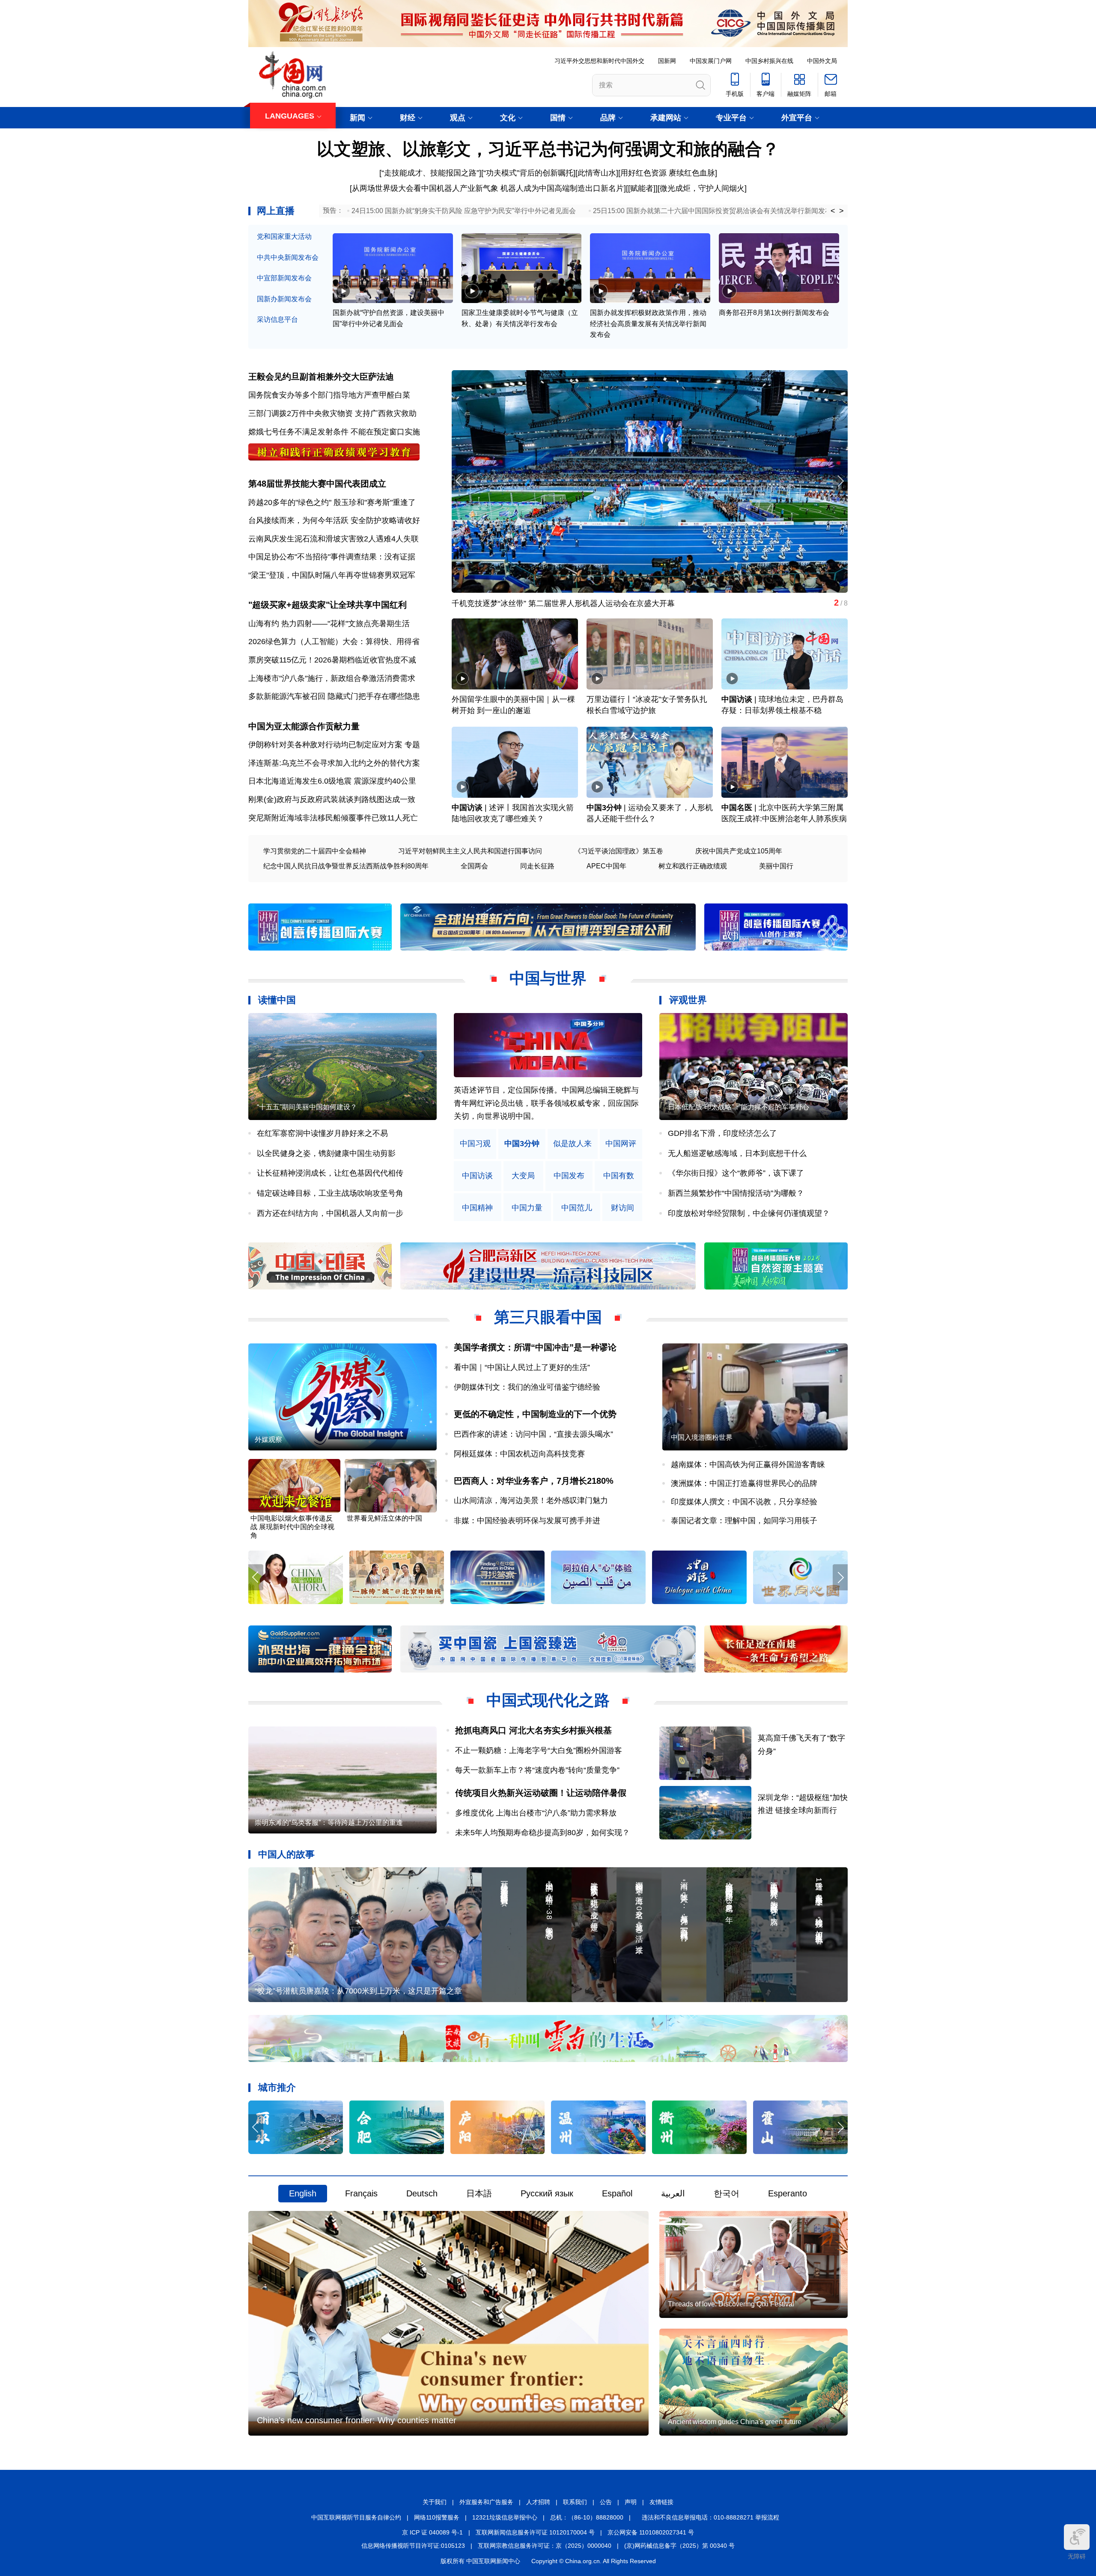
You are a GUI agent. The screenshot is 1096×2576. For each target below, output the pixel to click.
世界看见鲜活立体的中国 (384, 1518)
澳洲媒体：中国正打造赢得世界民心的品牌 (744, 1483)
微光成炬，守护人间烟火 (702, 188)
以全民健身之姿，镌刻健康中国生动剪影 (326, 1153)
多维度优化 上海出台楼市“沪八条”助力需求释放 (536, 1813)
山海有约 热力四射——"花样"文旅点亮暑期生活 (329, 624)
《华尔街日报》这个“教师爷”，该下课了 (736, 1173)
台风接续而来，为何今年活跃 (298, 520)
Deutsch (422, 2193)
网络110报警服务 (437, 2517)
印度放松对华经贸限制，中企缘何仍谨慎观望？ (749, 1213)
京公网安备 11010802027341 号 (651, 2532)
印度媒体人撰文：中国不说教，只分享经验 (744, 1502)
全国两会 (474, 866)
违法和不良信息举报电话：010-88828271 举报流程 (710, 2517)
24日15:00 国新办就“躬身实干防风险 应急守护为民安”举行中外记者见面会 (464, 211)
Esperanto (788, 2193)
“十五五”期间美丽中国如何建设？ (307, 1107)
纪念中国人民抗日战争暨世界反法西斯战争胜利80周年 (346, 866)
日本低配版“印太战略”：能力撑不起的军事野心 (739, 1107)
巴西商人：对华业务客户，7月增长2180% (534, 1481)
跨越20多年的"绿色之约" (290, 502)
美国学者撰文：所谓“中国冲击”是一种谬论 (535, 1347)
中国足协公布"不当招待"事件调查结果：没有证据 (332, 557)
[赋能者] (642, 188)
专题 (412, 745)
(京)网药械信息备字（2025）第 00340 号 (679, 2546)
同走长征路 (537, 866)
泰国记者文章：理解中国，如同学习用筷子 (744, 1521)
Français (361, 2193)
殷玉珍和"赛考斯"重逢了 (375, 502)
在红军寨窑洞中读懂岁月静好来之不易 (322, 1133)
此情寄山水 (597, 173)
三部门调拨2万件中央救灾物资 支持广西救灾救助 (332, 413)
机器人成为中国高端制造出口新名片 (562, 188)
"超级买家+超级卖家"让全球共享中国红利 (328, 605)
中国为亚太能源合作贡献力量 (304, 726)
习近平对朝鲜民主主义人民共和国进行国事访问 (470, 851)
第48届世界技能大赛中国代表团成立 (317, 484)
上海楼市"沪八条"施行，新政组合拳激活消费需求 (332, 678)
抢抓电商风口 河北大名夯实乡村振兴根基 (533, 1730)
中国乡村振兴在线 (769, 61)
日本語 (479, 2193)
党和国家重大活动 (284, 236)
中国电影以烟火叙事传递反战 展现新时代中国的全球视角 (292, 1527)
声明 (631, 2502)
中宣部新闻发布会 (284, 278)
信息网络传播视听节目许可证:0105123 (413, 2546)
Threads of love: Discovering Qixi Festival (731, 2304)
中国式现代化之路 (548, 1700)
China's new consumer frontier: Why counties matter (357, 2420)
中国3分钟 (604, 808)
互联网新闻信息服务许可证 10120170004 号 (535, 2532)
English (303, 2193)
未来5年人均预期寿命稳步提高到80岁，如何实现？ (542, 1833)
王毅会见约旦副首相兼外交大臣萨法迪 (321, 377)
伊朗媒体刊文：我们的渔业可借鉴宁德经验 (527, 1387)
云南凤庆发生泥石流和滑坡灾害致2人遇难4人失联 (334, 539)
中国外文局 (822, 61)
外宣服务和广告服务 (486, 2502)
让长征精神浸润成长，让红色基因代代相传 (330, 1173)
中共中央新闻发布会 (288, 257)
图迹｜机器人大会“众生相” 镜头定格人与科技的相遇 (540, 603)
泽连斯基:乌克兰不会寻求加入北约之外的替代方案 (334, 763)
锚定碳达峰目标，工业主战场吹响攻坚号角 (330, 1193)
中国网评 (621, 1144)
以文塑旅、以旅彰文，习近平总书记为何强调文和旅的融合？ (548, 149)
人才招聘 (538, 2502)
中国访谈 (737, 699)
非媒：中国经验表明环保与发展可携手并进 (527, 1521)
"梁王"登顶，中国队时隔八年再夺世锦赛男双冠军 (332, 575)
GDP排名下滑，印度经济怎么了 (722, 1133)
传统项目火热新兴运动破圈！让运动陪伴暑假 (541, 1793)
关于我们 (435, 2502)
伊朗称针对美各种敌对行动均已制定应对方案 (325, 745)
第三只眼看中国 (548, 1317)
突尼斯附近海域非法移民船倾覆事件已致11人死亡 (333, 818)
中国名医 (737, 808)
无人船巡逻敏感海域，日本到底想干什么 (737, 1153)
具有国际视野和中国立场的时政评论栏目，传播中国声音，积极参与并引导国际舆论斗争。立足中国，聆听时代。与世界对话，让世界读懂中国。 (546, 1103)
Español (617, 2193)
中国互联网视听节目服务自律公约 (356, 2517)
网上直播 (276, 211)
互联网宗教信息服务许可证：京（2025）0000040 (545, 2546)
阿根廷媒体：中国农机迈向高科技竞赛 (519, 1454)
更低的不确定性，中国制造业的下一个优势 (535, 1414)
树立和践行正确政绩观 (693, 866)
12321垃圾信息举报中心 (505, 2517)
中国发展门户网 (711, 61)
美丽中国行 (776, 866)
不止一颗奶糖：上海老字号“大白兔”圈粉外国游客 (539, 1750)
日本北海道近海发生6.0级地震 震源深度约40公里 (332, 781)
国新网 (667, 61)
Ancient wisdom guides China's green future (735, 2422)
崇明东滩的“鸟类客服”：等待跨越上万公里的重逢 (329, 1823)
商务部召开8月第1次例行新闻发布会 (774, 313)
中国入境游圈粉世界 (702, 1437)
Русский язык (547, 2193)
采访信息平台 (277, 319)
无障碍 (1077, 2556)
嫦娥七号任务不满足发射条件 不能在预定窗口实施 (334, 432)
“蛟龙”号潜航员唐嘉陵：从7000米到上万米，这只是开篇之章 (358, 1991)
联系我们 (575, 2502)
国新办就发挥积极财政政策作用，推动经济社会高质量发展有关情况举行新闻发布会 (648, 324)
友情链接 (661, 2502)
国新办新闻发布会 (284, 299)
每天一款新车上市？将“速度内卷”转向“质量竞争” (537, 1770)
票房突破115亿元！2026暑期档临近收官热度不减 (332, 660)
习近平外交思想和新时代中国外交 (599, 61)
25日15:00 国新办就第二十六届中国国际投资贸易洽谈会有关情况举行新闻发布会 (716, 211)
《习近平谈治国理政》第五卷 (619, 851)
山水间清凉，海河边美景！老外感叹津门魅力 (531, 1500)
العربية (673, 2193)
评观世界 (688, 1000)
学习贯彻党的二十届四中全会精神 (315, 851)
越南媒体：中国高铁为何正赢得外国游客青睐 (748, 1465)
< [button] (833, 211)
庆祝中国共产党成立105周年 (739, 851)
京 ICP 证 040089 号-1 (432, 2532)
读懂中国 (277, 1000)
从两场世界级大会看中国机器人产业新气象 (425, 188)
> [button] (841, 211)
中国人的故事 (286, 1854)
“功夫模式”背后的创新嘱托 (528, 173)
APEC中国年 (606, 866)
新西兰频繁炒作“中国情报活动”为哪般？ (736, 1193)
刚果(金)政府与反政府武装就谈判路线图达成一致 (332, 799)
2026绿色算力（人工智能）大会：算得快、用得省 (334, 642)
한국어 (727, 2193)
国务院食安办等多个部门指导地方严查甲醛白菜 (329, 395)
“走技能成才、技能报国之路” (430, 173)
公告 (606, 2502)
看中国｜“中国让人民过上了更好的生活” (522, 1367)
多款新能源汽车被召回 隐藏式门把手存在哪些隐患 (334, 696)
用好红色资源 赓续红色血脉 (668, 173)
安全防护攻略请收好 (385, 520)
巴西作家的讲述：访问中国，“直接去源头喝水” (533, 1434)
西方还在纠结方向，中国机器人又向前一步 (330, 1213)
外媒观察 (268, 1440)
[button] (840, 481)
